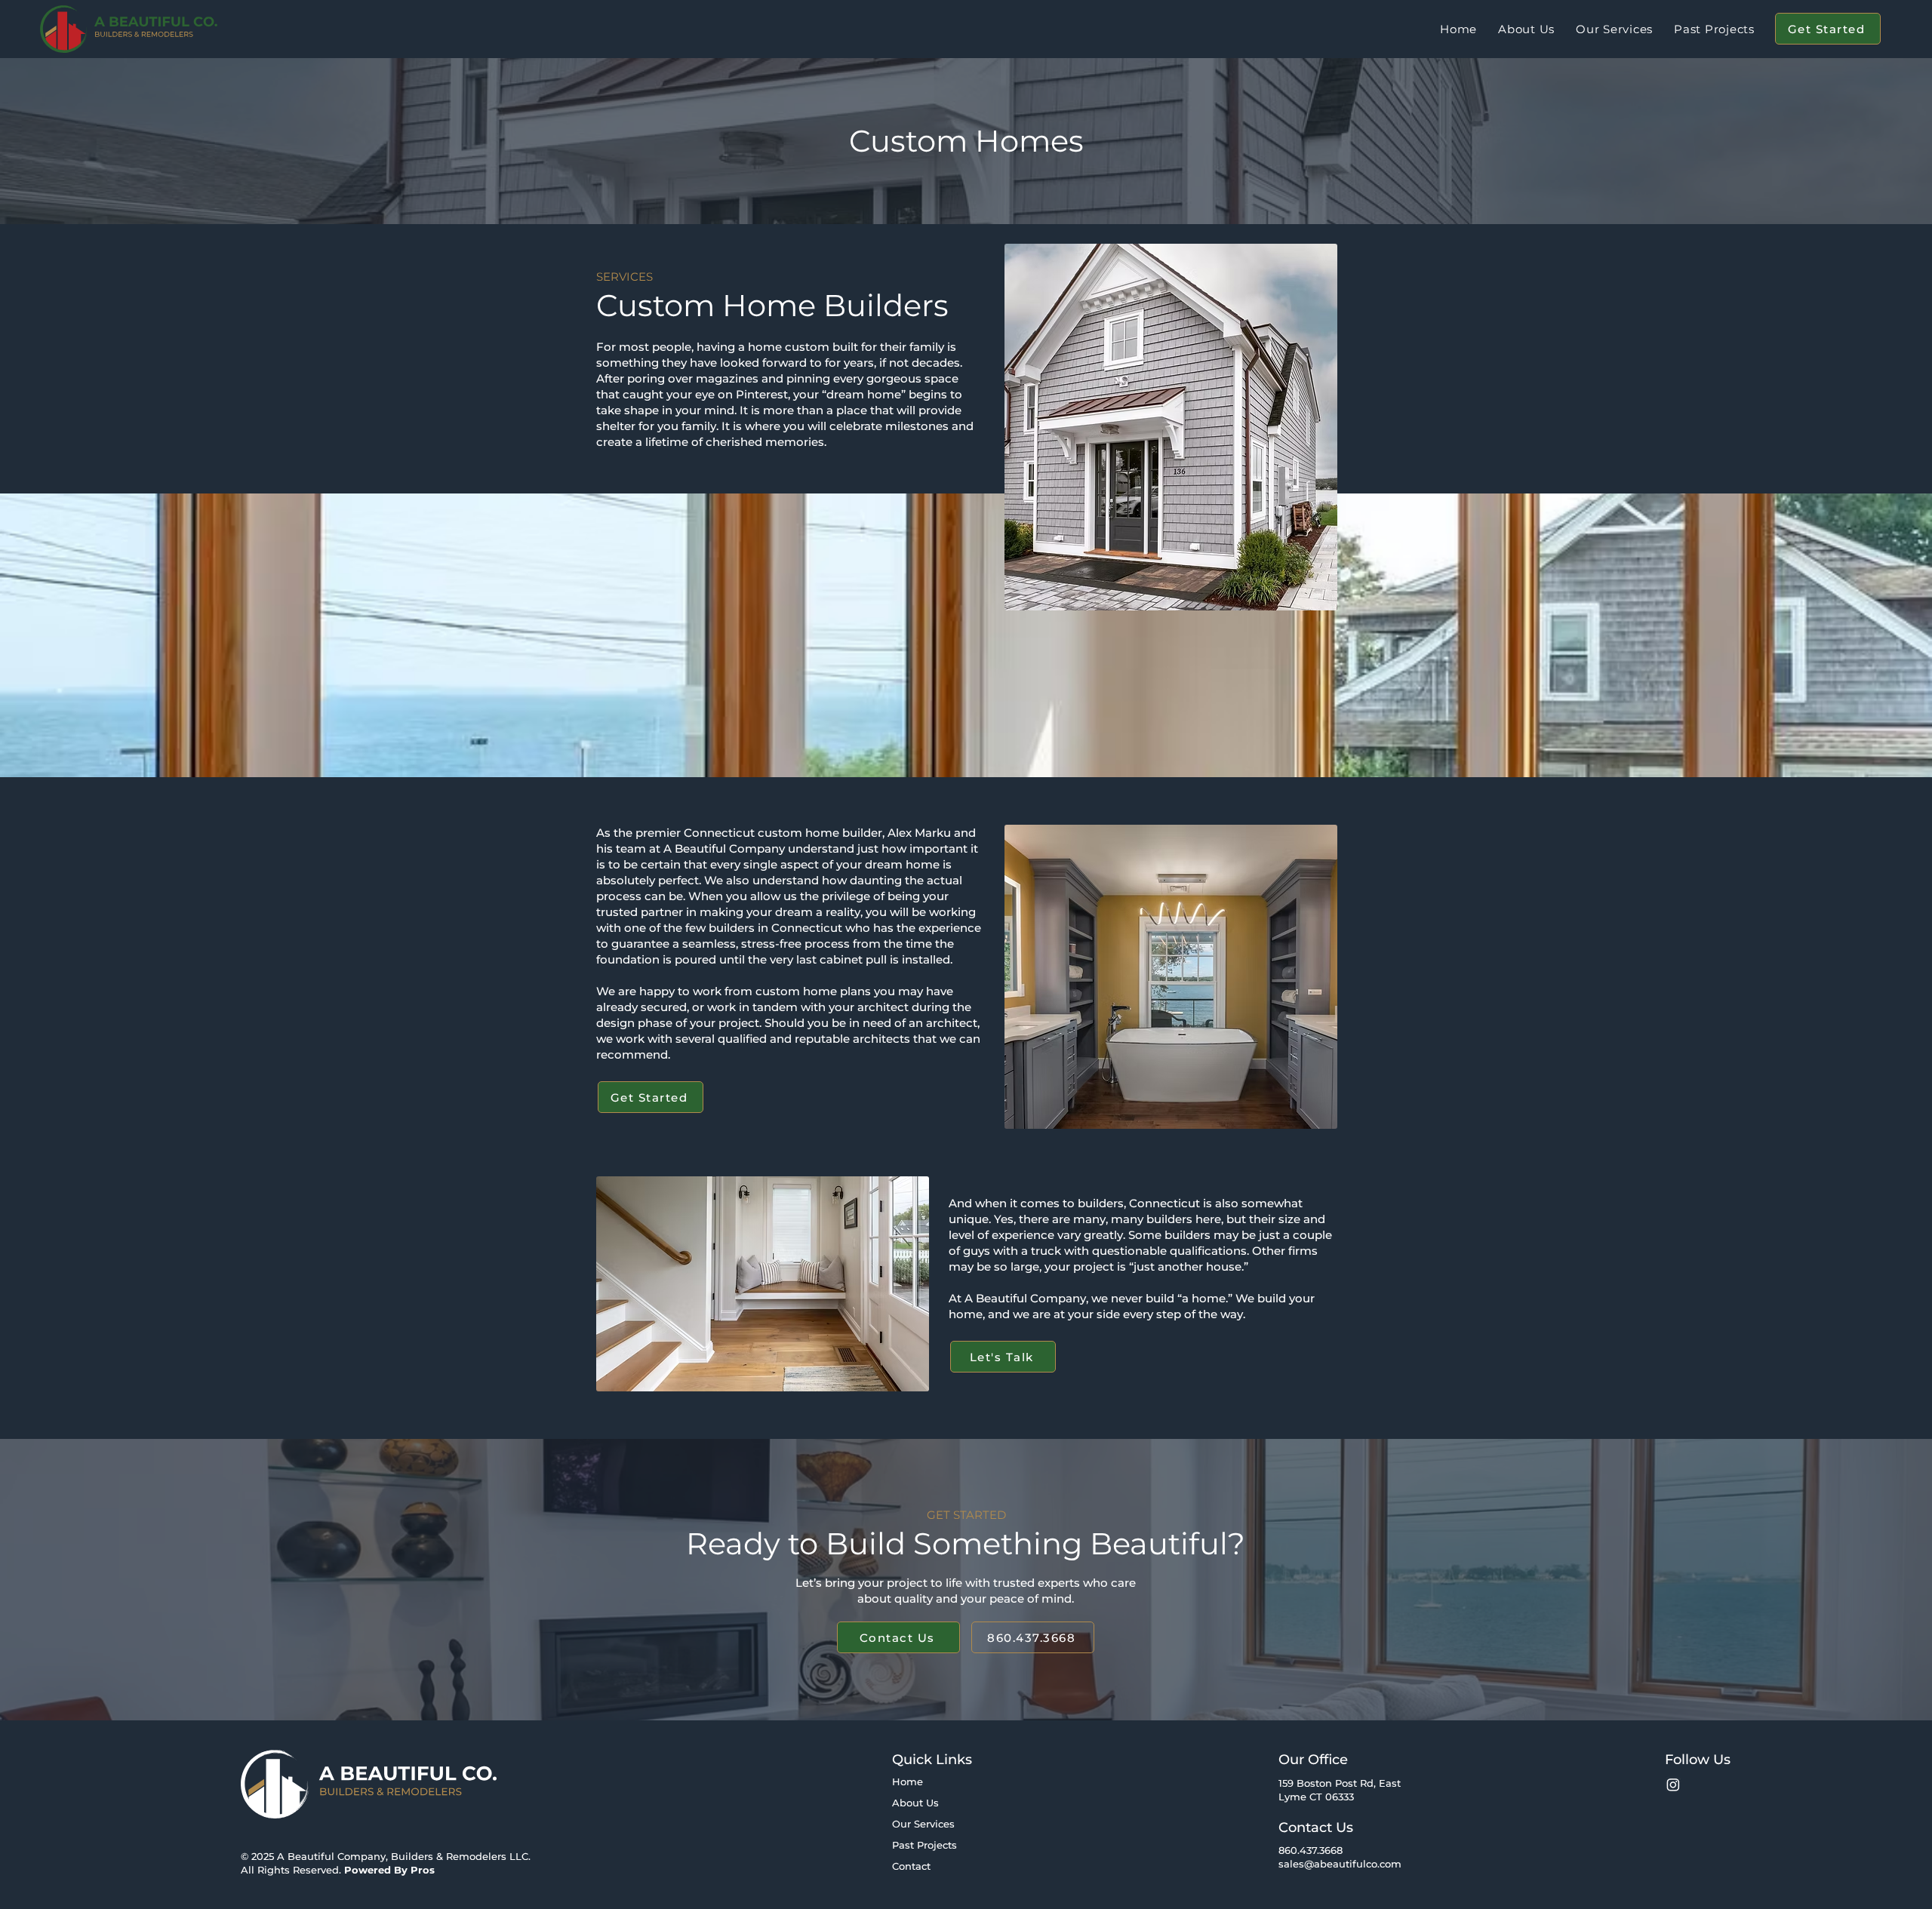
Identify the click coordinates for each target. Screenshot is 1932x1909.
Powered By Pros (389, 1870)
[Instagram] (1673, 1784)
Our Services (923, 1824)
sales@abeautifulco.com (1340, 1864)
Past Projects (924, 1845)
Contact (911, 1866)
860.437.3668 (1311, 1850)
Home (908, 1781)
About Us (915, 1803)
